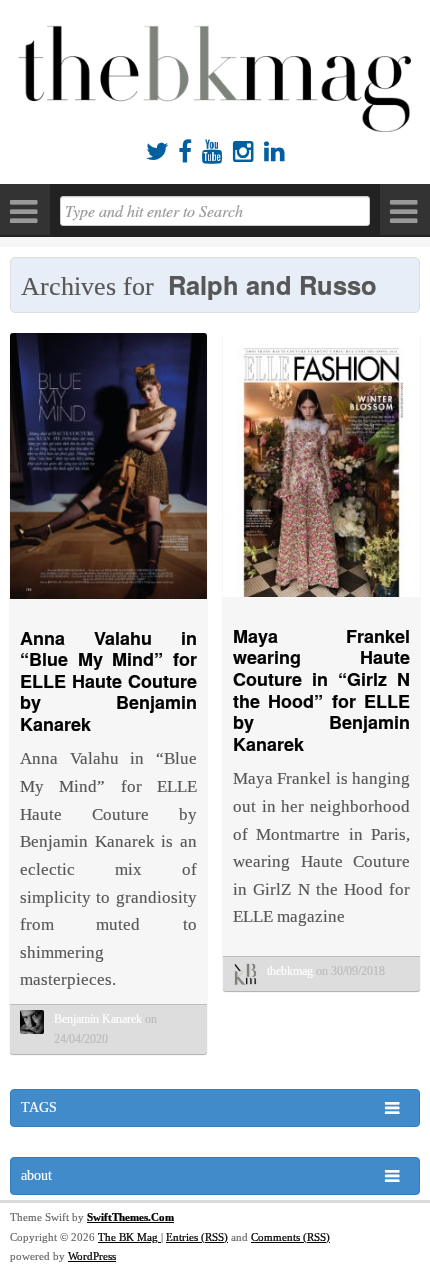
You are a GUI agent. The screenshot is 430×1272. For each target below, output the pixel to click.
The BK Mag (129, 1237)
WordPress (92, 1256)
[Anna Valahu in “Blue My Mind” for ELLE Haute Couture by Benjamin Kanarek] (108, 603)
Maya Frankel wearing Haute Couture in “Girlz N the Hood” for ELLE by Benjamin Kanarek (321, 690)
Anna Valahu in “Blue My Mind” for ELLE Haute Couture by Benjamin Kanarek (108, 681)
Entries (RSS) (197, 1237)
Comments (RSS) (290, 1237)
